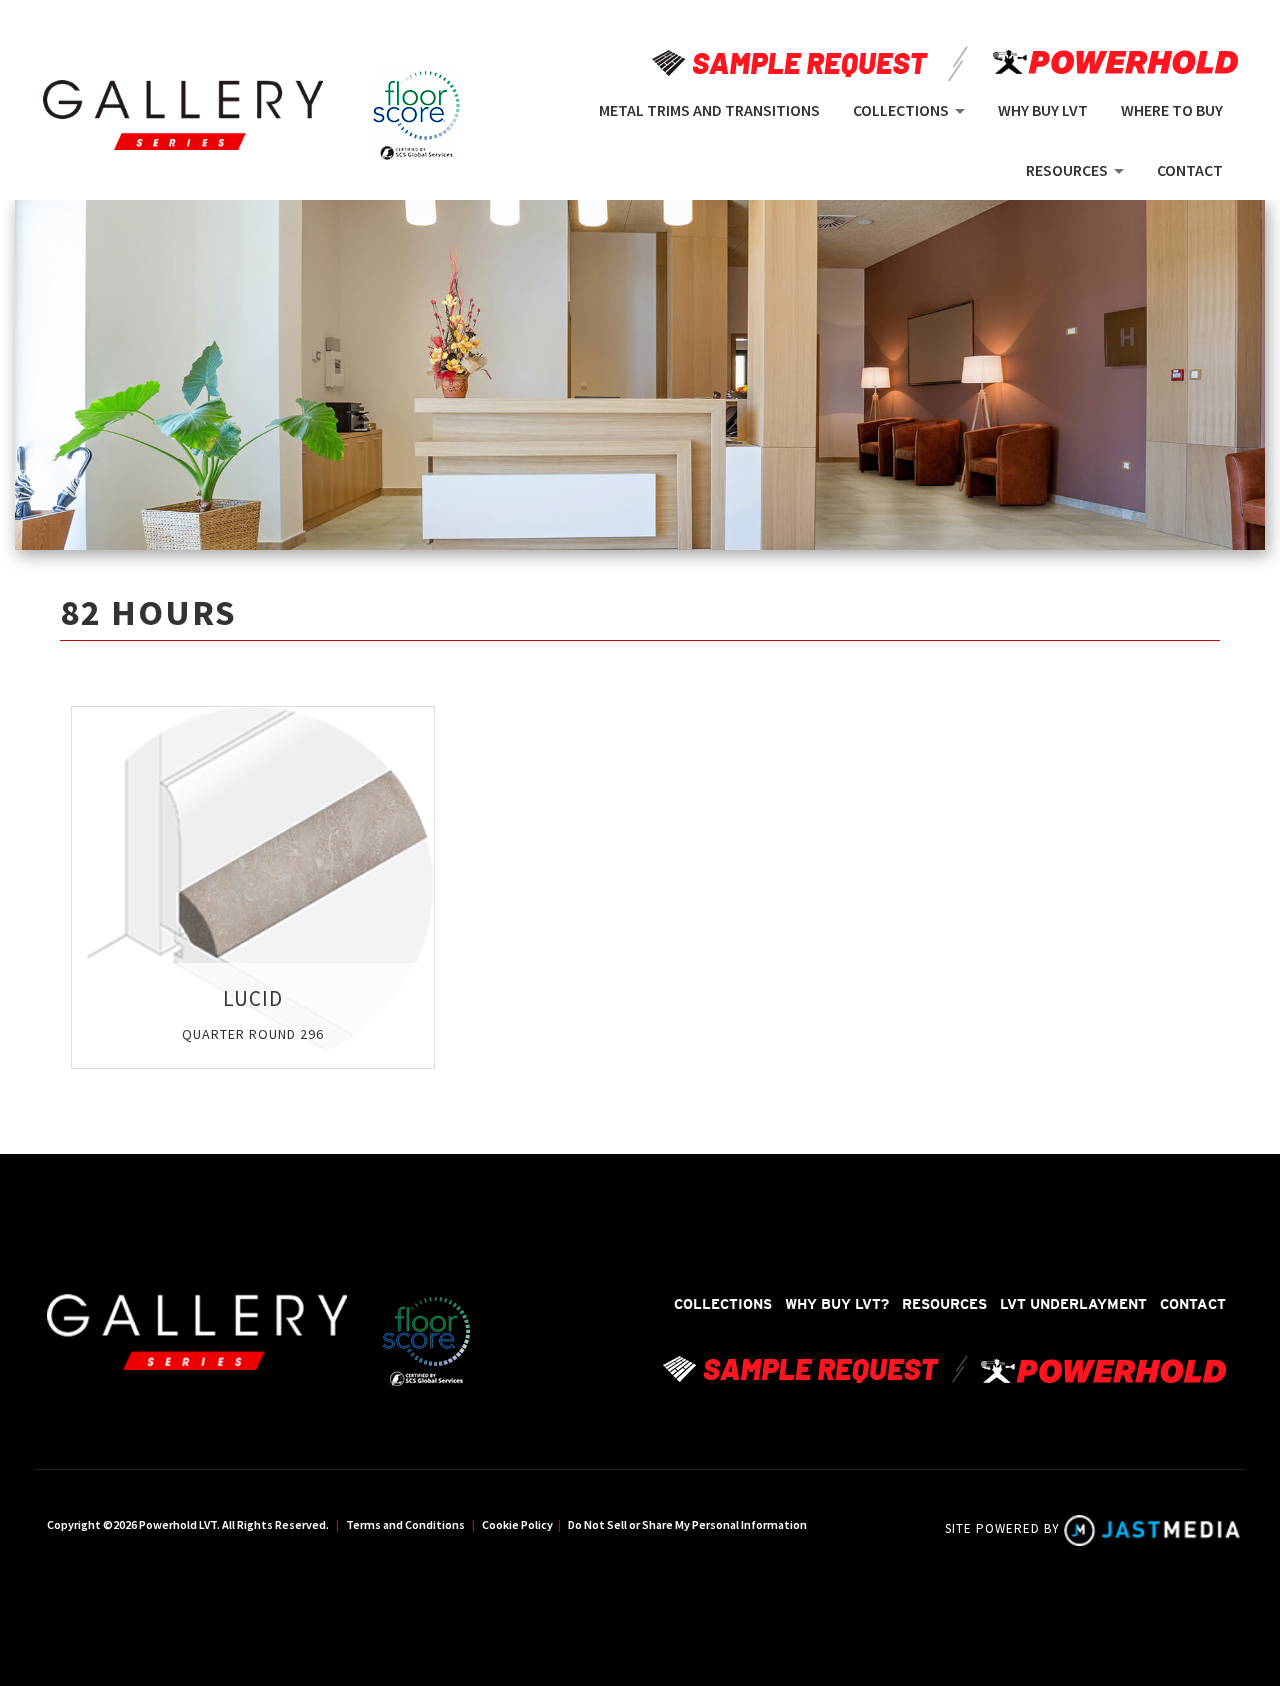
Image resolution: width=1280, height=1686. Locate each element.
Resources (944, 1304)
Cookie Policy (517, 1524)
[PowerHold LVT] (183, 115)
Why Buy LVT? (837, 1304)
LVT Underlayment (1073, 1304)
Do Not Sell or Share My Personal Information (687, 1524)
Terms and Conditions (405, 1524)
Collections (723, 1304)
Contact (1193, 1304)
